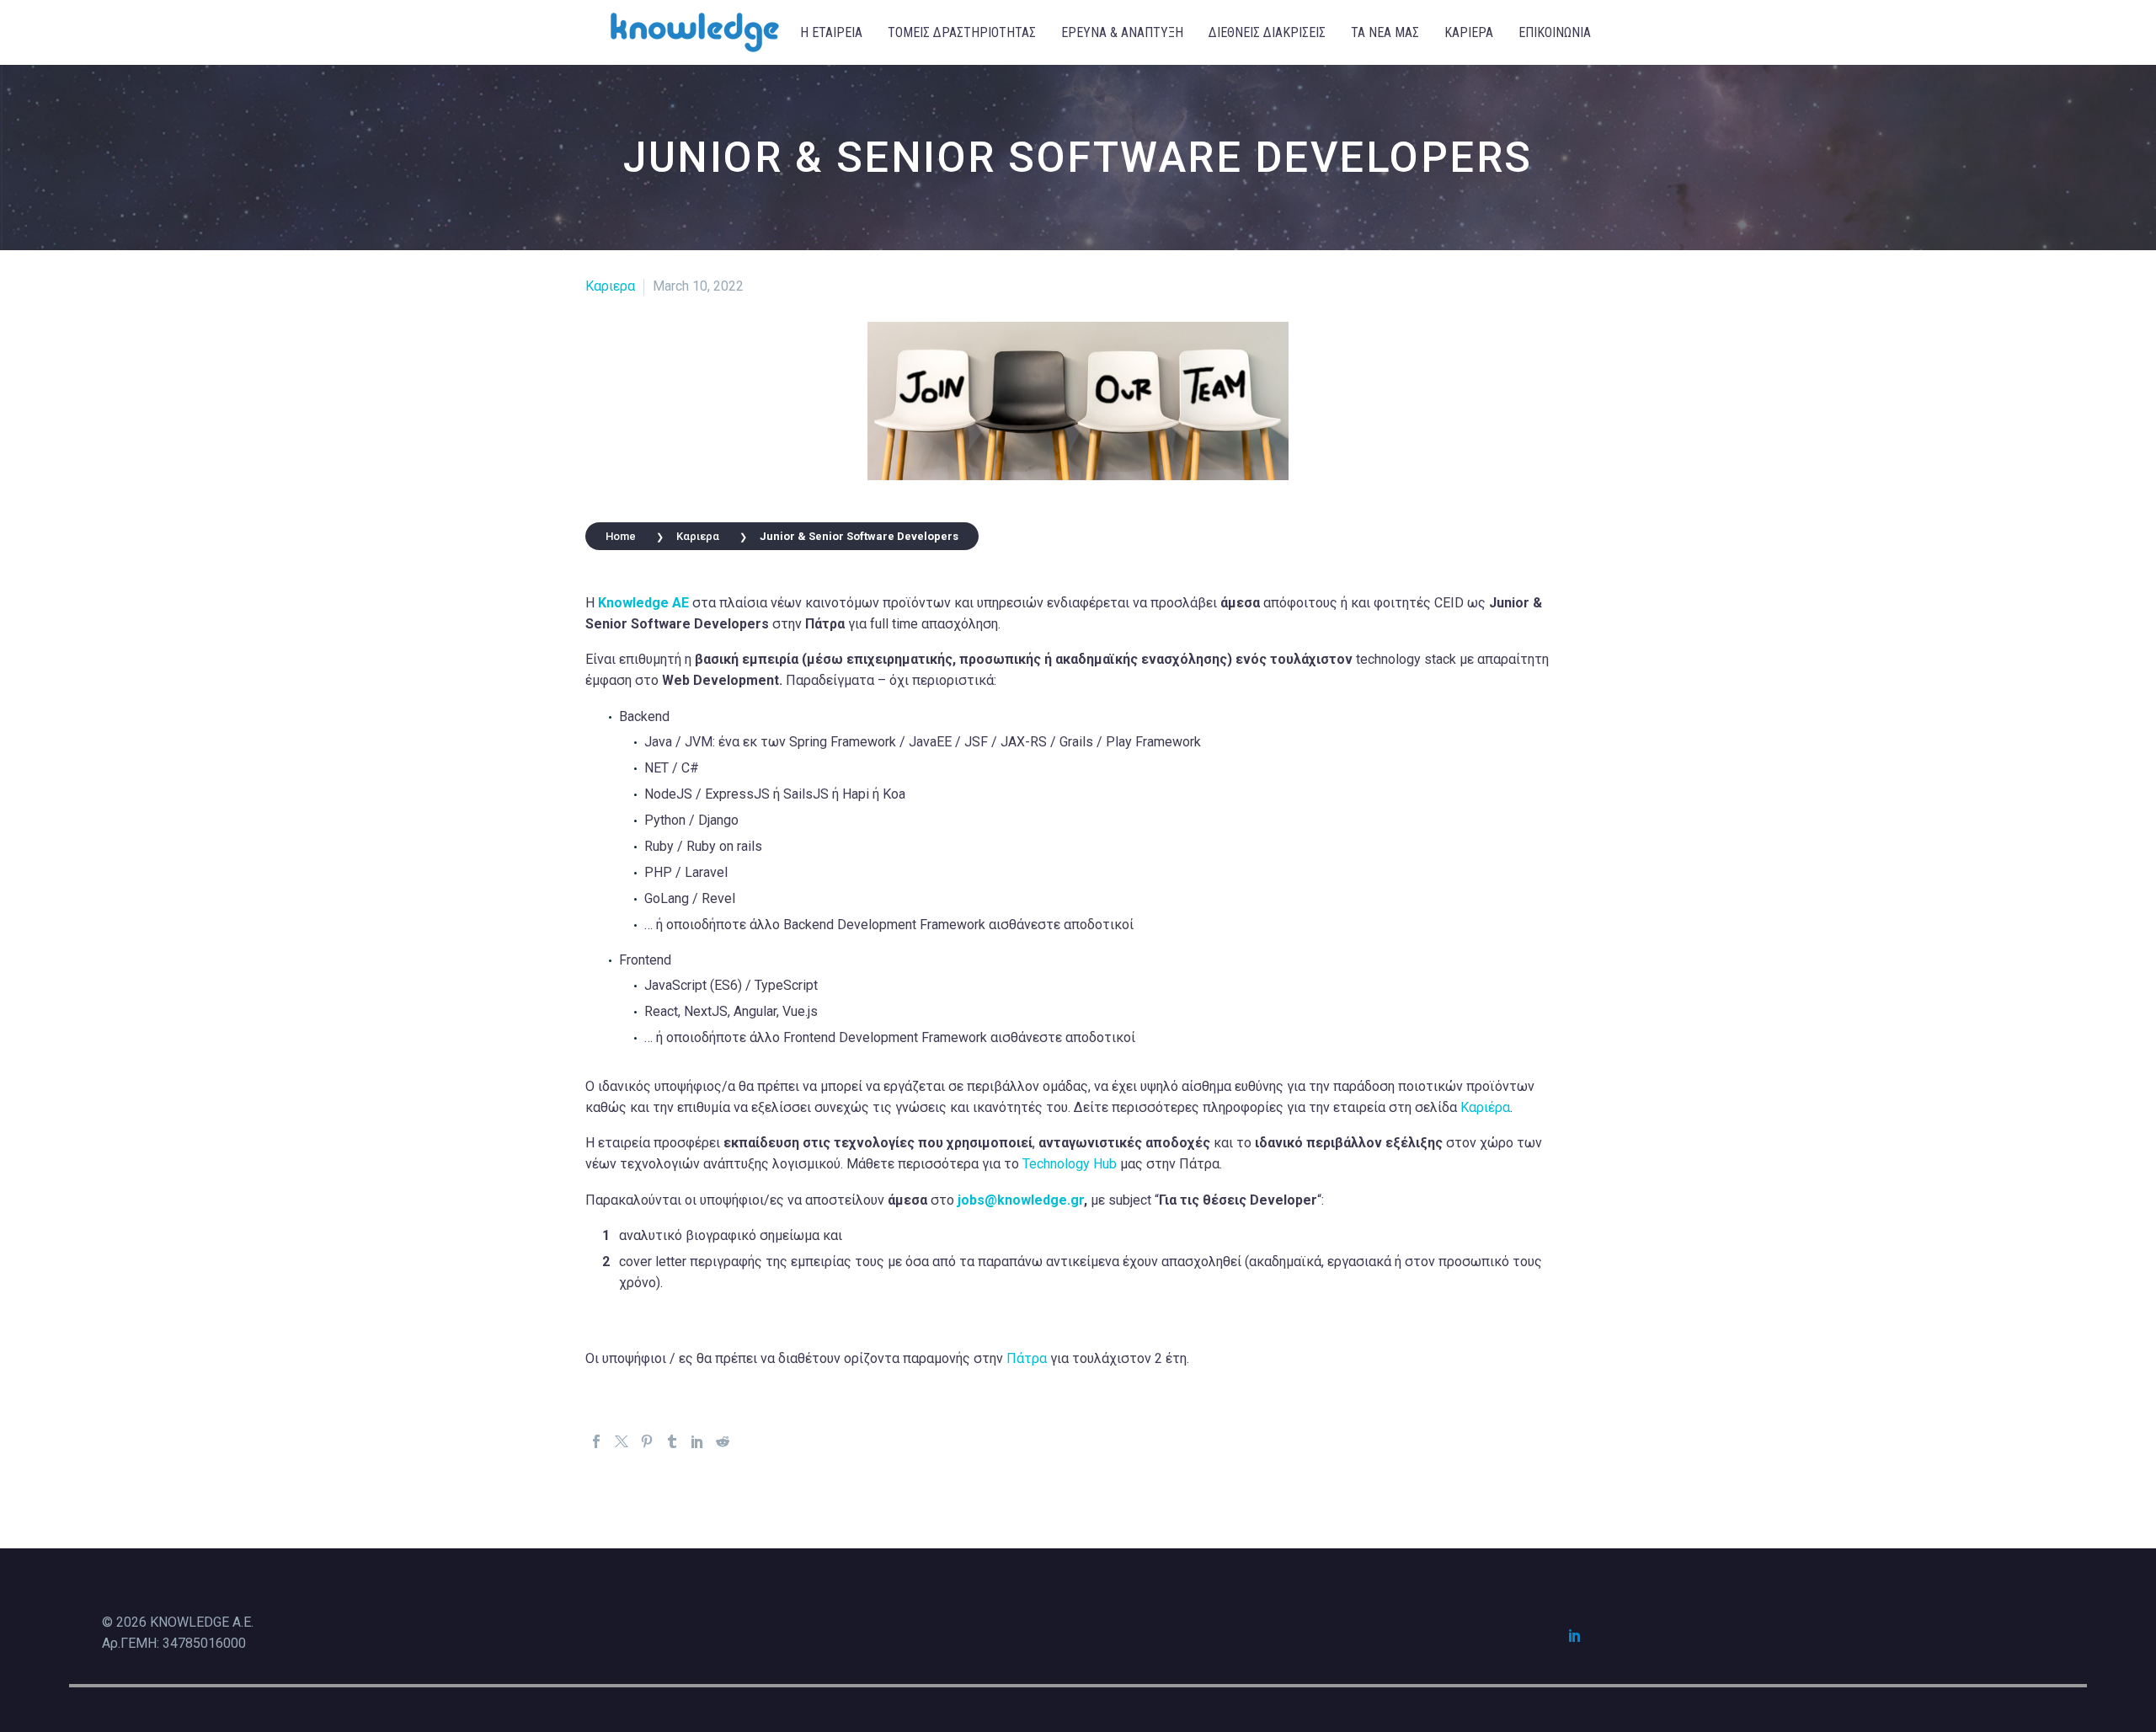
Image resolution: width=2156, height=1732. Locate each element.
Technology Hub (1070, 1164)
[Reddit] (723, 1441)
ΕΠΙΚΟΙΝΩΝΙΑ (1555, 32)
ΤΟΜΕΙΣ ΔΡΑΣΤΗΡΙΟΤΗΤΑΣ (962, 32)
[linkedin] (1575, 1635)
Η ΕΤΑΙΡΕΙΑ (831, 32)
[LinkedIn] (697, 1441)
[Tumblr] (672, 1441)
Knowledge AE (643, 603)
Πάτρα (1027, 1358)
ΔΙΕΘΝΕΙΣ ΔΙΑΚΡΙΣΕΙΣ (1267, 32)
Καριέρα (1485, 1107)
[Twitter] (622, 1441)
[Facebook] (596, 1441)
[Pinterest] (647, 1441)
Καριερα (610, 286)
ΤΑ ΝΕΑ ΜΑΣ (1385, 32)
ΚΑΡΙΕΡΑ (1469, 32)
